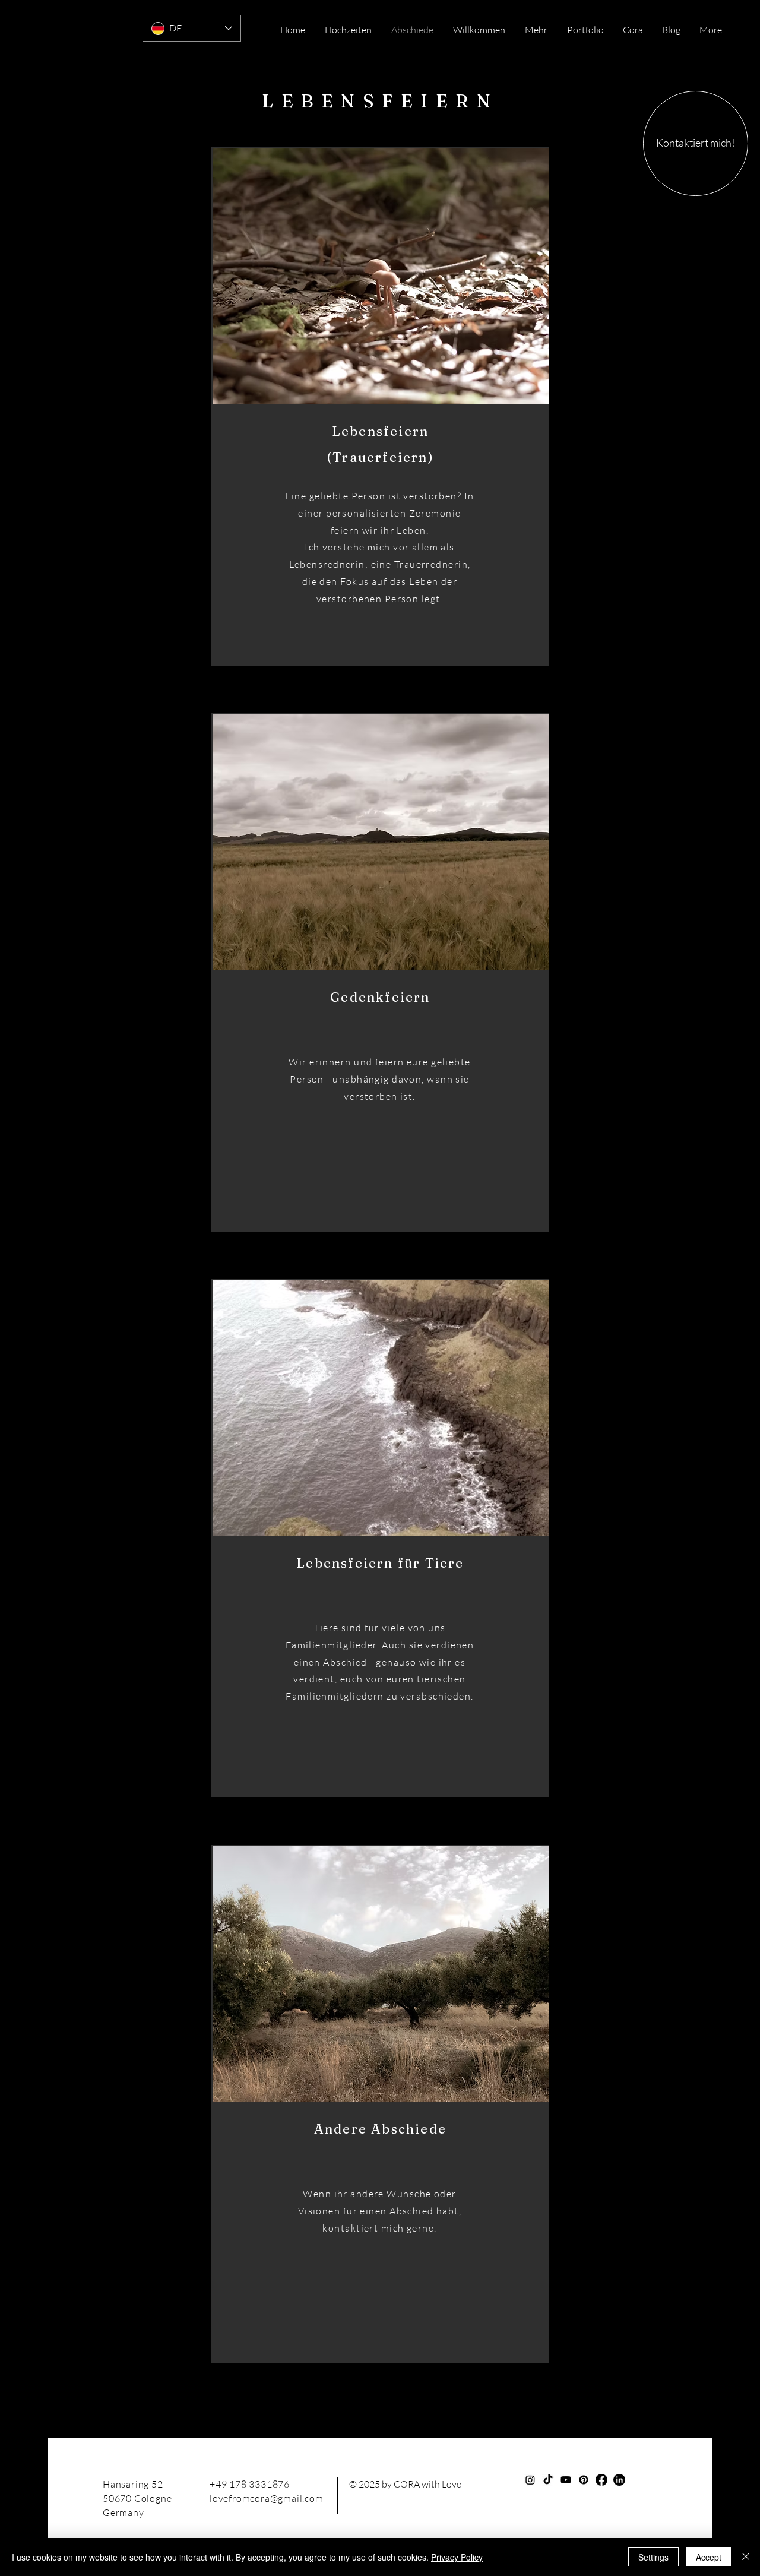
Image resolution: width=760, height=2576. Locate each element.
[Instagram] (530, 2480)
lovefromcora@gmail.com (267, 2498)
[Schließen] (746, 2557)
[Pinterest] (584, 2480)
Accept (709, 2557)
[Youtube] (566, 2480)
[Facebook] (601, 2480)
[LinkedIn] (619, 2480)
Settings (653, 2557)
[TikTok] (548, 2480)
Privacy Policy (457, 2557)
